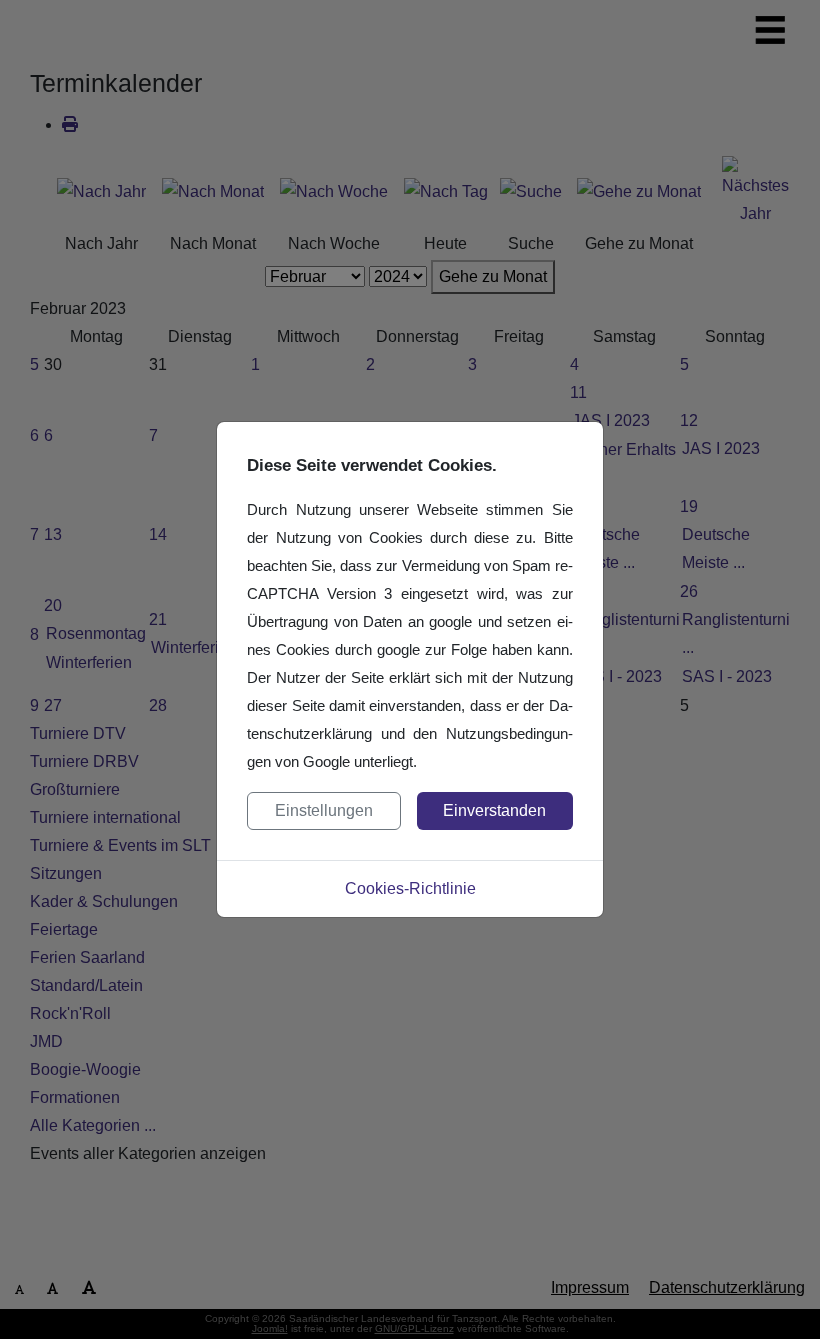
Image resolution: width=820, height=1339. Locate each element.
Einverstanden (494, 810)
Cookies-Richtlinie (410, 888)
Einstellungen (324, 810)
